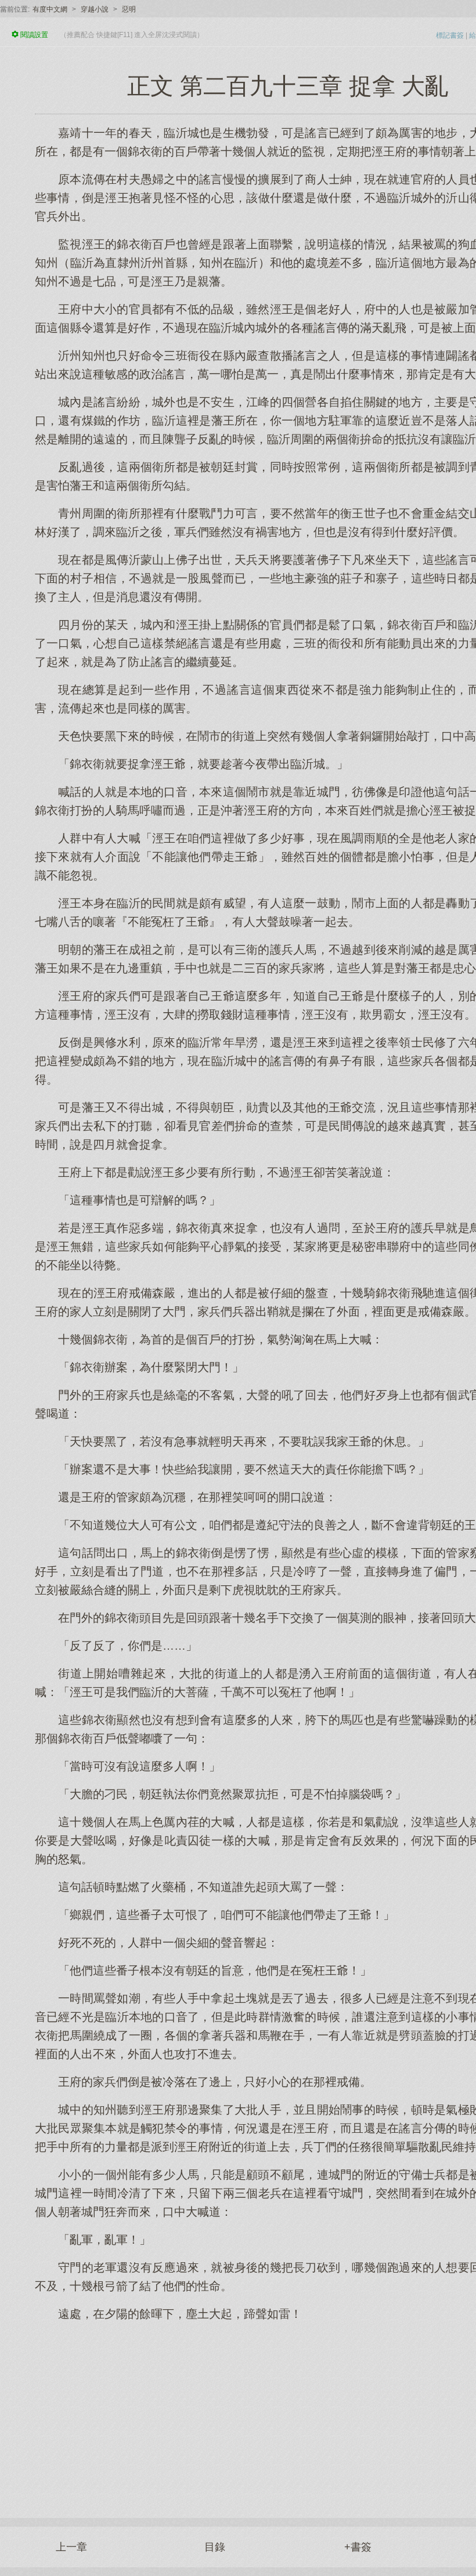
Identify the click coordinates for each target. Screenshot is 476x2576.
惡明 (129, 9)
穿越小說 (95, 9)
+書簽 (358, 2547)
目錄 (215, 2547)
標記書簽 (450, 35)
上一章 (71, 2547)
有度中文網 (50, 9)
